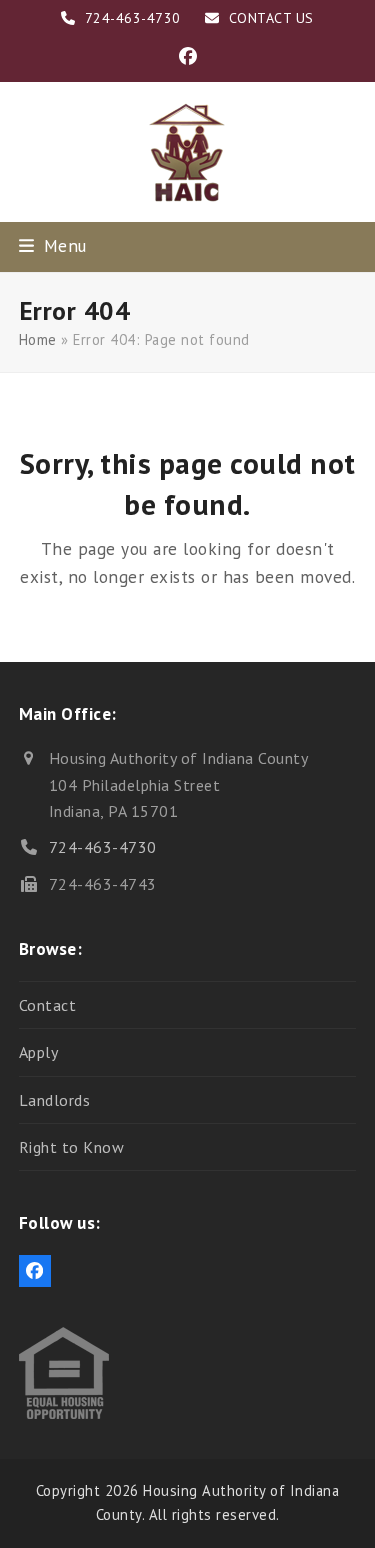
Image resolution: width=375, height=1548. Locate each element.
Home (38, 339)
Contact (48, 1005)
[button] (53, 245)
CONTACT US (271, 18)
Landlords (55, 1100)
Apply (39, 1052)
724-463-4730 (103, 847)
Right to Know (72, 1147)
